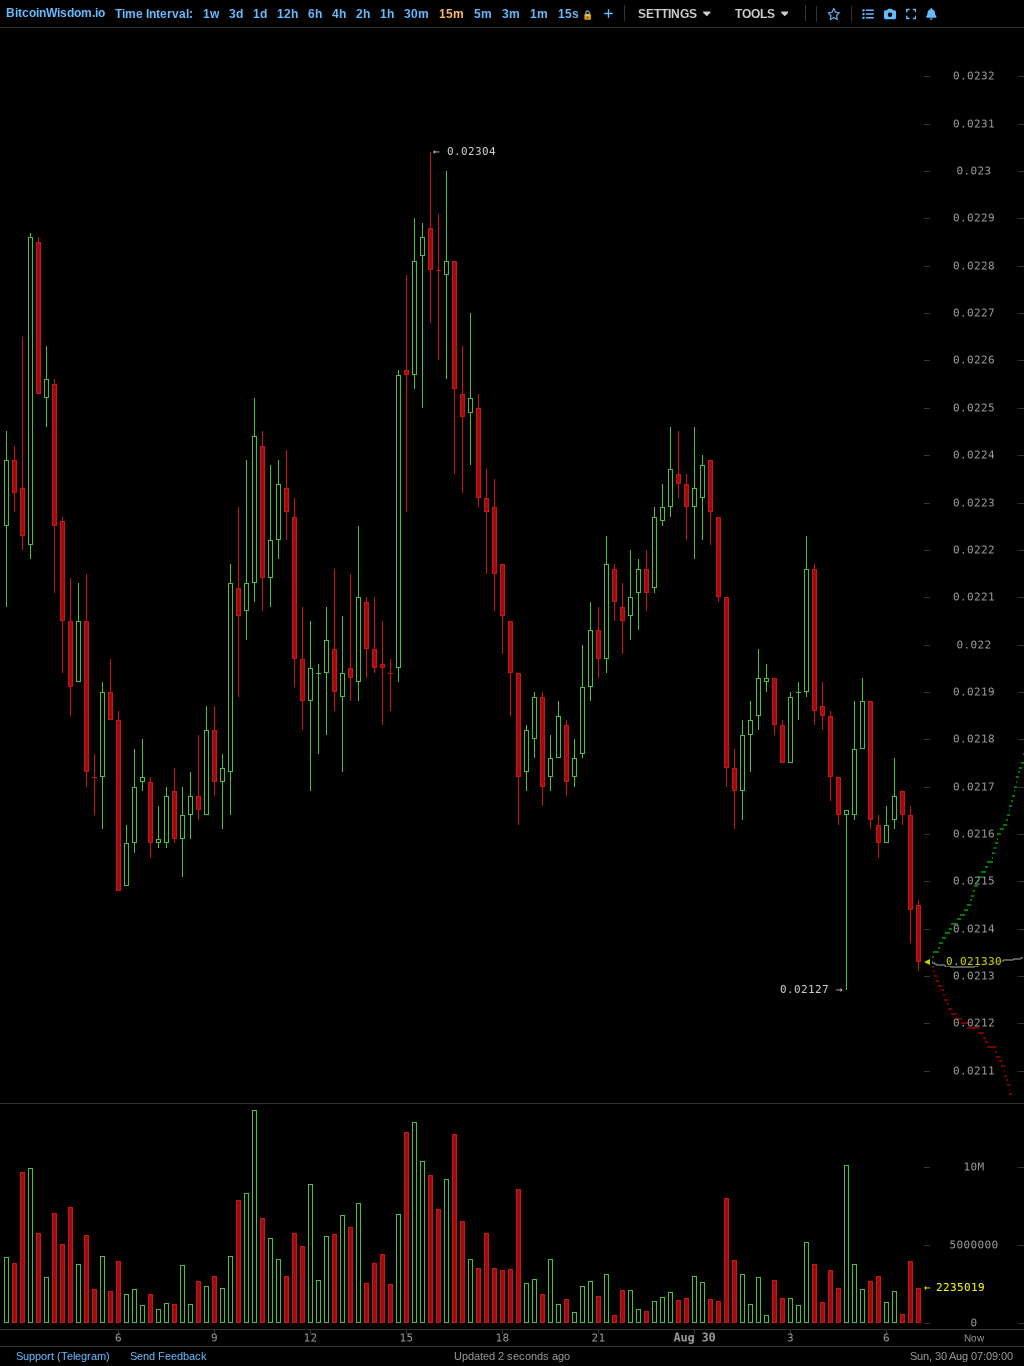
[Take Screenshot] (890, 14)
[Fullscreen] (911, 14)
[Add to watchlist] (834, 14)
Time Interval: (154, 14)
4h (339, 14)
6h (315, 14)
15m (451, 14)
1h (387, 14)
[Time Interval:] (608, 13)
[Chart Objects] (868, 14)
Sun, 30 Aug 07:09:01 (961, 1356)
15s (575, 14)
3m (511, 14)
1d (260, 14)
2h (363, 14)
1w (211, 14)
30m (416, 14)
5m (483, 14)
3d (236, 14)
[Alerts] (931, 14)
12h (287, 14)
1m (539, 14)
